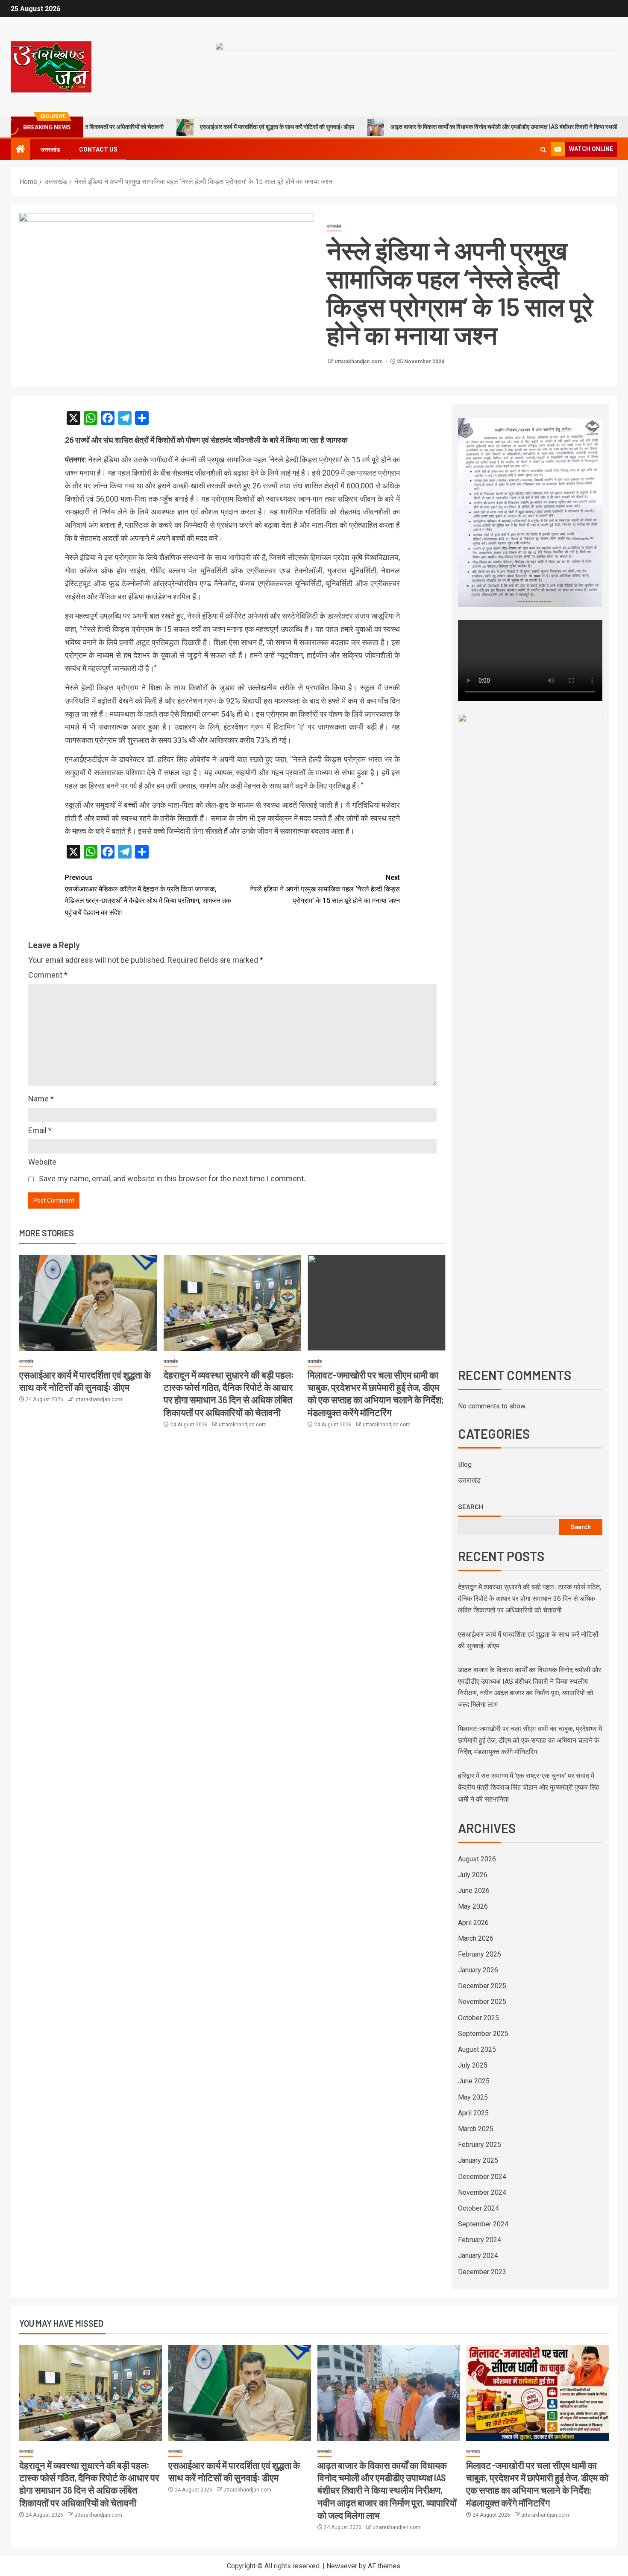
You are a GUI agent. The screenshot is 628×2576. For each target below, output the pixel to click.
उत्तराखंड (50, 149)
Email (40, 1130)
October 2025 (478, 2018)
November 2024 (482, 2192)
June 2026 (474, 1891)
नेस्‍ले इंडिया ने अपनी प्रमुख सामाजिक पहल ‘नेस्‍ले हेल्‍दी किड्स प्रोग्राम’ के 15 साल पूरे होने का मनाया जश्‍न (325, 889)
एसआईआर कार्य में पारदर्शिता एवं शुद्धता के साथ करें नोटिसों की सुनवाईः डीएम (193, 127)
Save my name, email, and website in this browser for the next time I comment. (172, 1178)
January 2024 (478, 2256)
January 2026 (478, 1970)
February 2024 (480, 2240)
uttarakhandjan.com (359, 362)
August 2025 (477, 2049)
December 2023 (482, 2272)
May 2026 (473, 1906)
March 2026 (476, 1938)
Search (471, 1507)
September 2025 (483, 2034)
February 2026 (480, 1954)
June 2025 (474, 2081)
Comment (48, 975)
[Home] (21, 150)
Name (41, 1099)
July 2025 (473, 2065)
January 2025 (478, 2160)
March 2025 (476, 2129)
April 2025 (473, 2113)
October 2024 (478, 2208)
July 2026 (473, 1875)
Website (42, 1162)
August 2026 (477, 1859)
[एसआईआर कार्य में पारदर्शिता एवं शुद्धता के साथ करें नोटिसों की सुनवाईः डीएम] (88, 1303)
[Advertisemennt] (416, 66)
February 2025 (480, 2145)
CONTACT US (98, 149)
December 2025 (482, 1986)
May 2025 (473, 2097)
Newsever (342, 2566)
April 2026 (473, 1923)
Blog (465, 1465)
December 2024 (482, 2177)
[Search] (543, 150)
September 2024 (483, 2224)
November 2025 (482, 2002)
